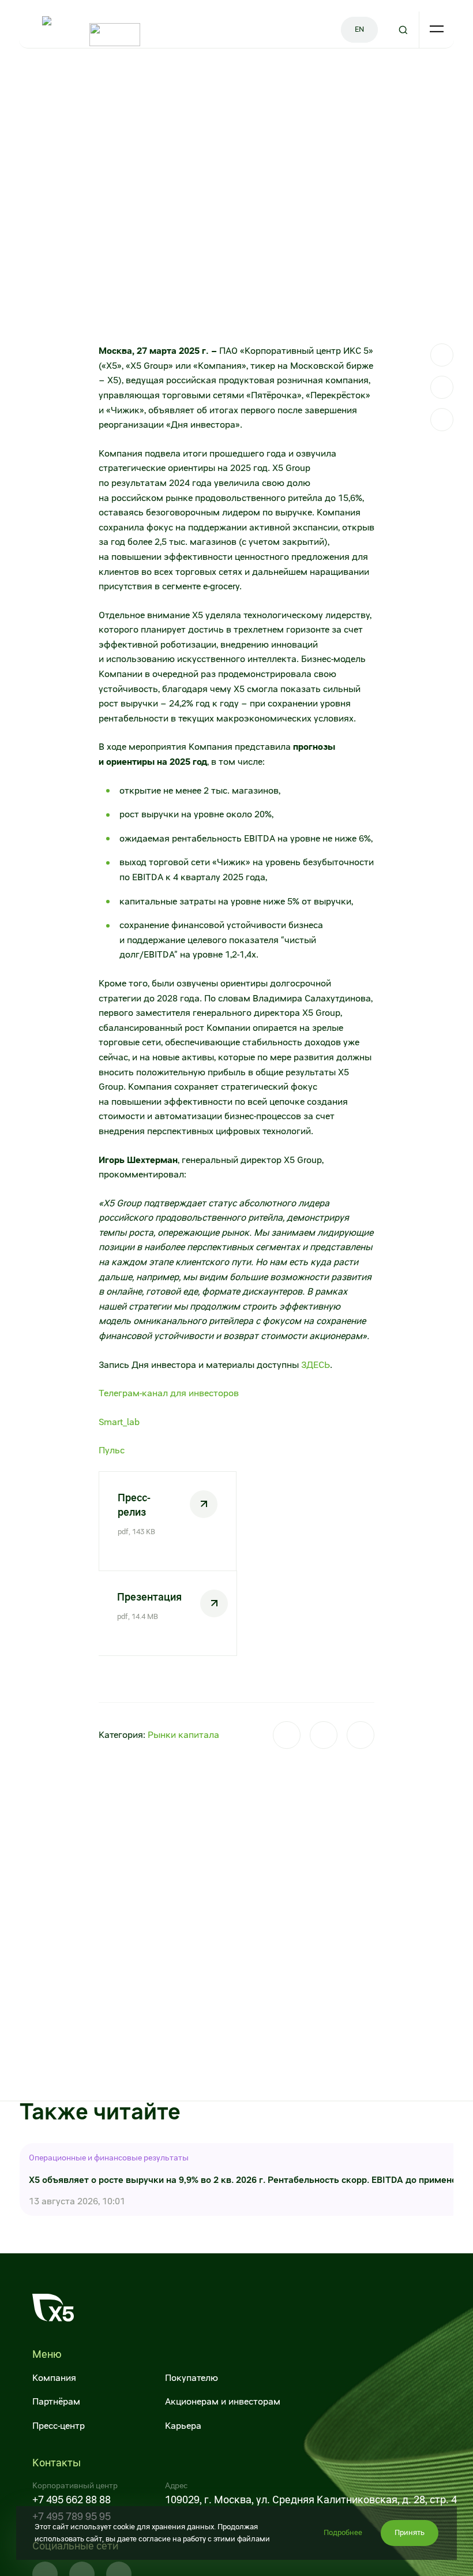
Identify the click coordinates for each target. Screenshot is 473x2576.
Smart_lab (119, 1422)
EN (359, 29)
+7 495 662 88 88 (72, 2500)
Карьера (183, 2426)
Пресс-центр (80, 75)
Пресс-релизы (138, 75)
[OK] (442, 420)
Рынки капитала (183, 1735)
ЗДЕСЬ (316, 1365)
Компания (54, 2378)
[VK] (442, 387)
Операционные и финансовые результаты (109, 2158)
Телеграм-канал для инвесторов (169, 1393)
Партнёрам (56, 2401)
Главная (34, 75)
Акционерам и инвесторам (223, 2401)
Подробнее (343, 2532)
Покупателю (192, 2378)
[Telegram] (442, 355)
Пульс (112, 1450)
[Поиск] (403, 30)
